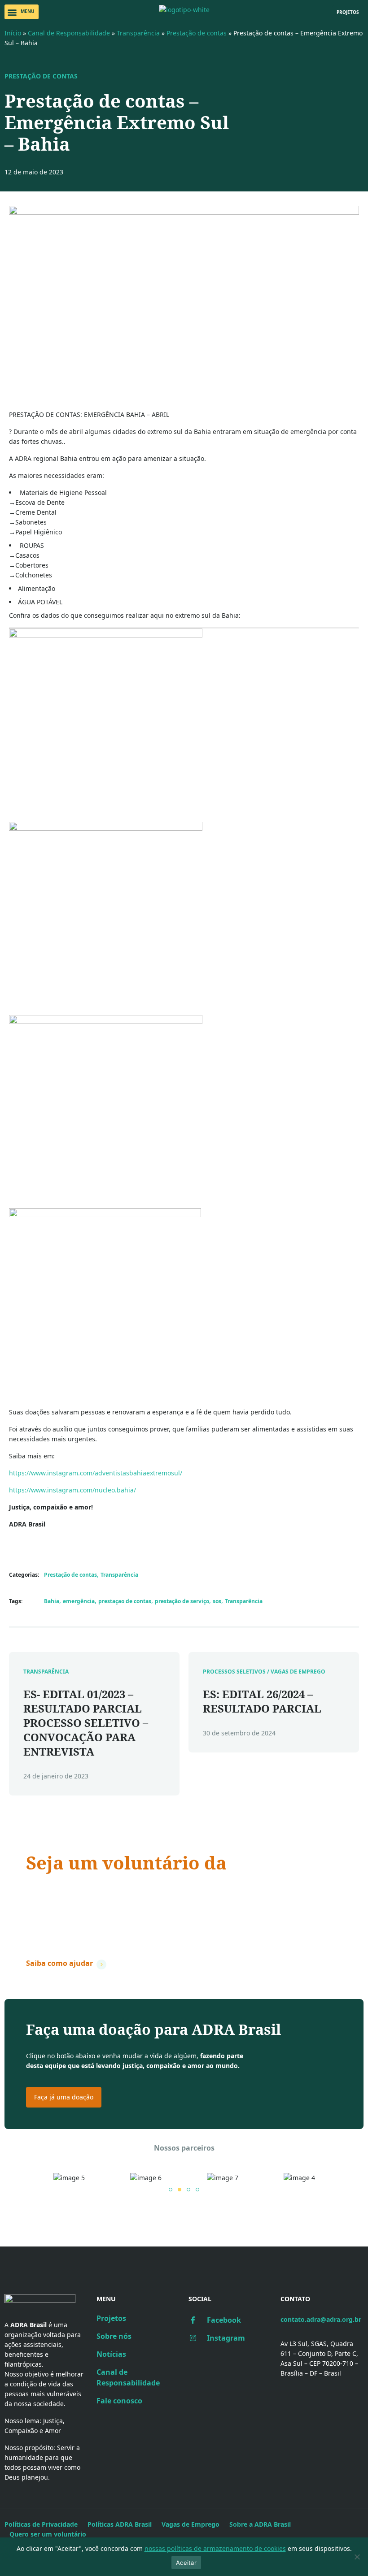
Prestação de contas (197, 33)
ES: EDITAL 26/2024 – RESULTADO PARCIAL (262, 1701)
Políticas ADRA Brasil (120, 2524)
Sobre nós (114, 2336)
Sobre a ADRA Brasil (260, 2524)
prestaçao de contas (125, 1601)
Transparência (138, 33)
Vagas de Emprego (191, 2524)
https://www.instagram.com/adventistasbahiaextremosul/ (96, 1473)
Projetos (111, 2318)
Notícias (111, 2354)
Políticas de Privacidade (41, 2524)
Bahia (52, 1601)
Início (13, 33)
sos (217, 1601)
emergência (79, 1601)
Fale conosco (119, 2401)
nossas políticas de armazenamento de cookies (215, 2548)
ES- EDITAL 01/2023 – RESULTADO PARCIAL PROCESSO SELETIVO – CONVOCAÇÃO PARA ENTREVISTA (86, 1723)
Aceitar (186, 2563)
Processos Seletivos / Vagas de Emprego (264, 1672)
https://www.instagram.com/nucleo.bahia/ (72, 1490)
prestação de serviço (182, 1601)
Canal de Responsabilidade (69, 33)
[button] (22, 12)
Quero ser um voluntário (48, 2534)
